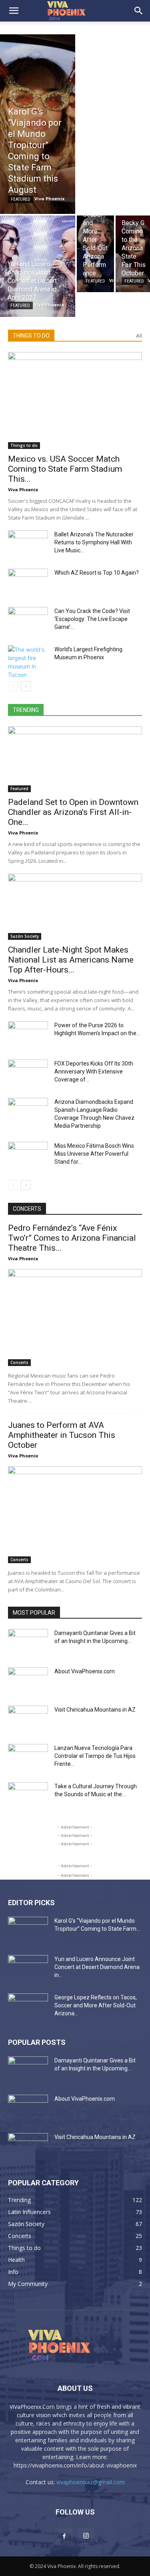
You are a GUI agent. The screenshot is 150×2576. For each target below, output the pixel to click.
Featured (21, 199)
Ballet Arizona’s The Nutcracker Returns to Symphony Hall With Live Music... (94, 542)
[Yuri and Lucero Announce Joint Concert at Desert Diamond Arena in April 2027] (38, 266)
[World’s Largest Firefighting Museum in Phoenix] (28, 662)
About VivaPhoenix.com (85, 1671)
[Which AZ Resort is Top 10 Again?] (28, 583)
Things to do (24, 445)
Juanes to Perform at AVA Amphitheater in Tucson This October (62, 1435)
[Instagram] (86, 2536)
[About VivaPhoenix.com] (28, 1681)
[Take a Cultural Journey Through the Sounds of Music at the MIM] (28, 1796)
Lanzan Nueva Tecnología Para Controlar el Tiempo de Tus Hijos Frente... (95, 1756)
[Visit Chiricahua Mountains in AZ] (28, 1720)
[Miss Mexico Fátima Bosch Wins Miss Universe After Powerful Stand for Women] (28, 1156)
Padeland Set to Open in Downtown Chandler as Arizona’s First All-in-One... (73, 812)
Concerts (19, 1362)
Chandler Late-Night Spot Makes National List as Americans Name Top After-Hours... (71, 960)
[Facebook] (64, 2536)
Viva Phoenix (23, 489)
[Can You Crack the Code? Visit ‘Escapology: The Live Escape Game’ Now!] (28, 621)
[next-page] (26, 686)
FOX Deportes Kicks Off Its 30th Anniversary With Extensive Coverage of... (94, 1072)
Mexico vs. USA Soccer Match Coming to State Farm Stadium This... (65, 469)
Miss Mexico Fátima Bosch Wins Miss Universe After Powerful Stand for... (94, 1154)
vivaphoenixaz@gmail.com (91, 2482)
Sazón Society (25, 936)
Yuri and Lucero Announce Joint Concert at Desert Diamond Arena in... (97, 1967)
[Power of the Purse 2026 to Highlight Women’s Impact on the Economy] (28, 1035)
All (139, 336)
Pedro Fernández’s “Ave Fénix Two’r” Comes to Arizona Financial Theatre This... (72, 1238)
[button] (14, 11)
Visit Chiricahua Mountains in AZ (95, 1710)
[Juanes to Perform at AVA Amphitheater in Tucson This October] (75, 1515)
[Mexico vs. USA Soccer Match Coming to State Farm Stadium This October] (75, 400)
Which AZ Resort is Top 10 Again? (97, 573)
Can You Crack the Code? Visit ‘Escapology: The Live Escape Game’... (92, 619)
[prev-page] (13, 686)
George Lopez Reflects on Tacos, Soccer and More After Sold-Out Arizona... (96, 2005)
